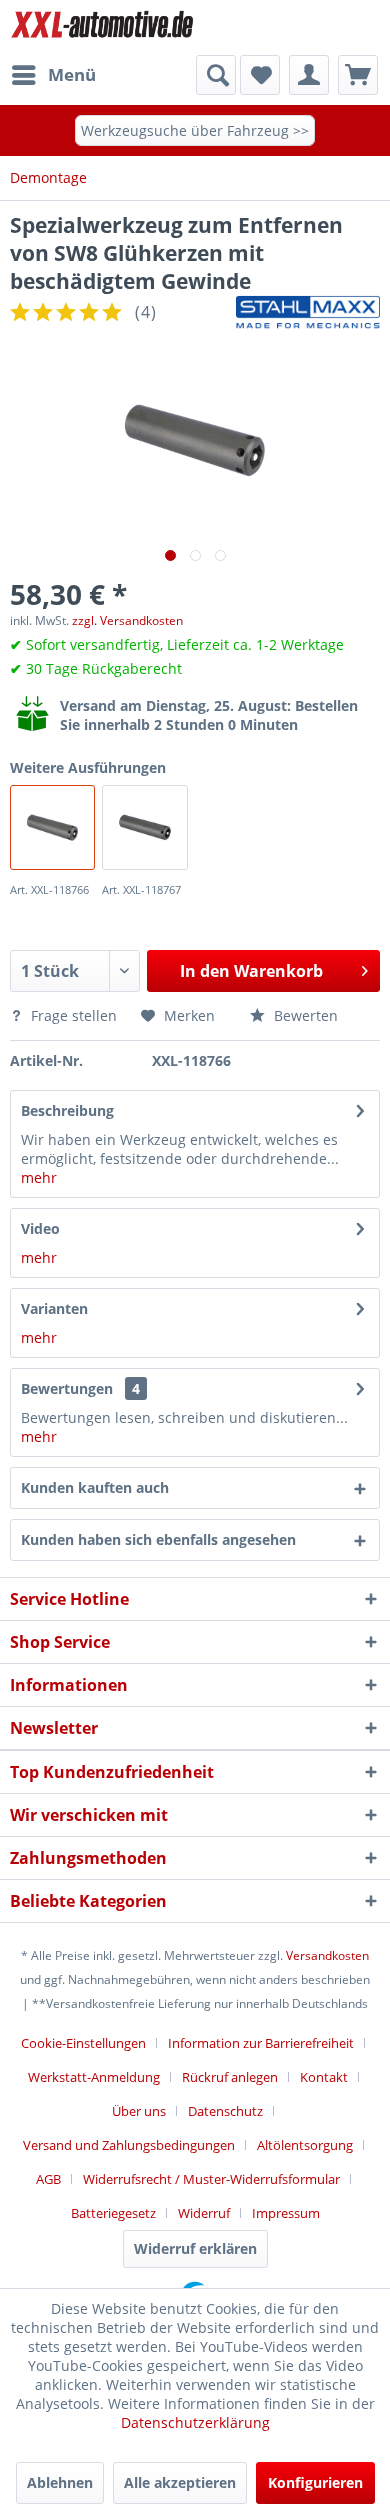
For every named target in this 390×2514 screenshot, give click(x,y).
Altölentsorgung (305, 2145)
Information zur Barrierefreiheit (261, 2043)
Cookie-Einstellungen (83, 2043)
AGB (48, 2179)
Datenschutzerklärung (195, 2422)
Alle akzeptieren (180, 2482)
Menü (72, 74)
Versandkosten (327, 1955)
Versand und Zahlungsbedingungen (129, 2145)
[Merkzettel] (260, 75)
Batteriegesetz (113, 2213)
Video (40, 1228)
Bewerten (304, 1015)
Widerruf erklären (195, 2248)
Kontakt (324, 2077)
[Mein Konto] (309, 75)
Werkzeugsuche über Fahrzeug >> (195, 130)
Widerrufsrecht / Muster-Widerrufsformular (211, 2179)
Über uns (139, 2111)
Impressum (286, 2213)
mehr (39, 1177)
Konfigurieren (315, 2482)
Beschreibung (67, 1110)
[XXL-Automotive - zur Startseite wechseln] (102, 27)
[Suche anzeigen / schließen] (216, 75)
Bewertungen (67, 1388)
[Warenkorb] (358, 75)
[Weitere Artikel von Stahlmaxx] (308, 312)
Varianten (54, 1308)
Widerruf (204, 2213)
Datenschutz (225, 2111)
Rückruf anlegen (230, 2077)
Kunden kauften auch (95, 1487)
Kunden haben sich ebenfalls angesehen (158, 1539)
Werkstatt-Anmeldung (94, 2077)
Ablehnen (60, 2482)
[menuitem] (53, 75)
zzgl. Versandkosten (127, 620)
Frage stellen (74, 1015)
